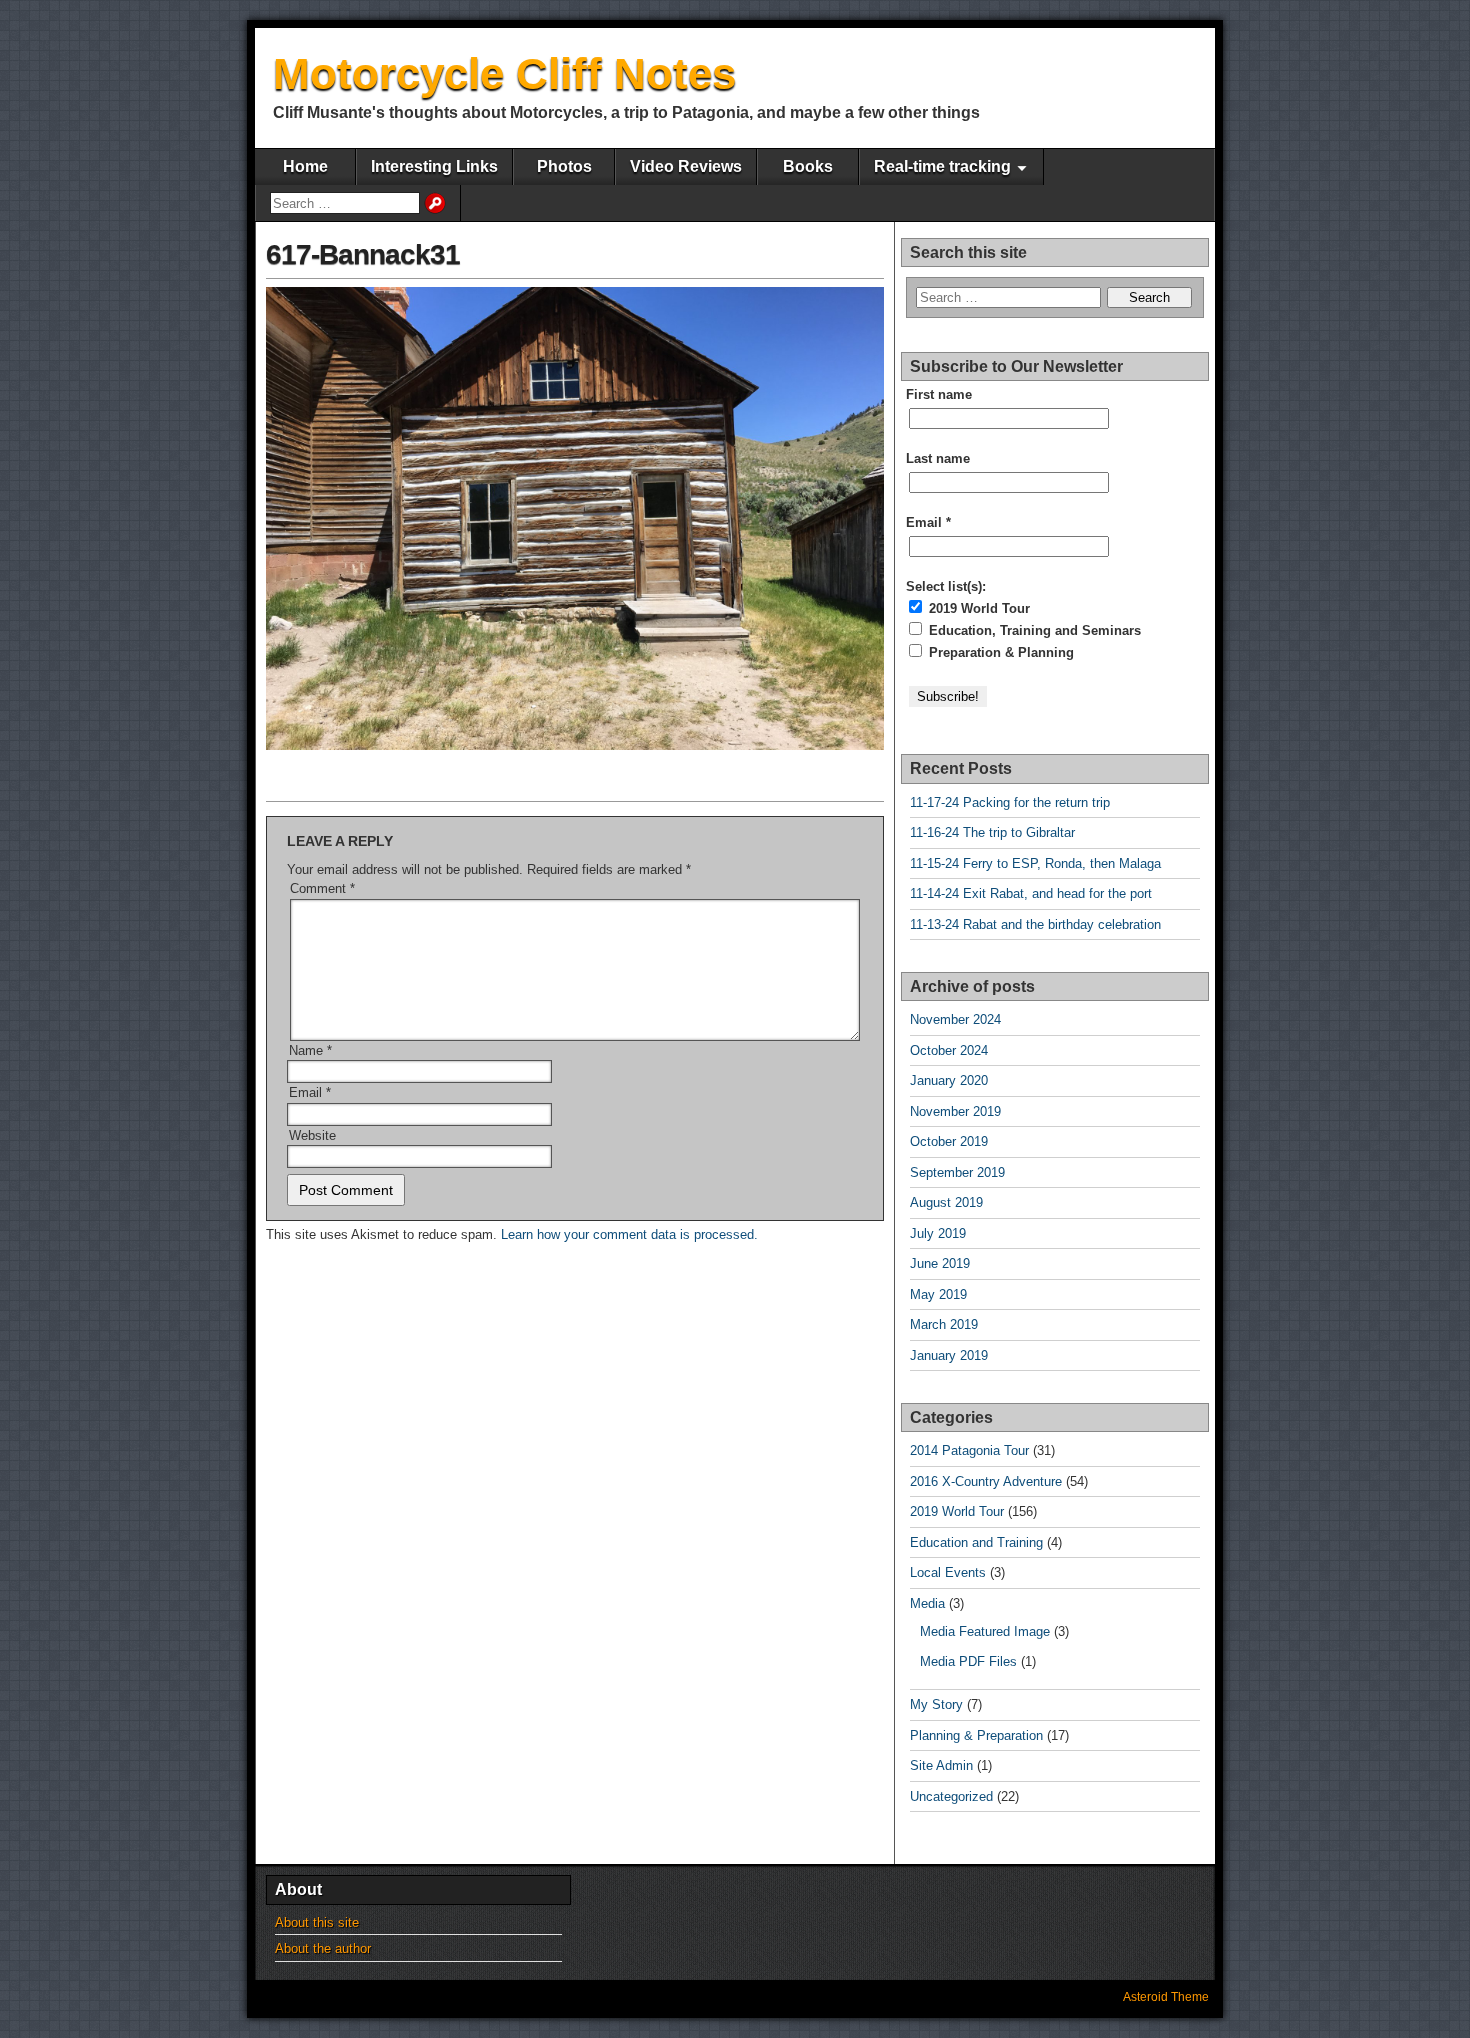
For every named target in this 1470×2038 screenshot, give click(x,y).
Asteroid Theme (1166, 1997)
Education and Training (976, 1542)
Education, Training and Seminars (1033, 630)
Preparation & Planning (999, 652)
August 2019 (946, 1202)
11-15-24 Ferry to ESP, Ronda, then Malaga (1035, 863)
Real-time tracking (942, 166)
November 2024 (955, 1019)
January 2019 (949, 1355)
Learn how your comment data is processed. (629, 1234)
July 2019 (938, 1233)
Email (310, 1092)
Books (808, 166)
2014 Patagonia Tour (969, 1450)
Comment (322, 888)
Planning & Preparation (976, 1735)
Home (305, 166)
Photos (564, 166)
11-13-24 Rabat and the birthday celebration (1035, 924)
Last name (938, 458)
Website (312, 1135)
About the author (323, 1948)
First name (939, 394)
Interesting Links (434, 166)
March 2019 (944, 1324)
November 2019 (955, 1111)
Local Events (948, 1572)
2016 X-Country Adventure (986, 1481)
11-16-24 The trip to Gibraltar (992, 832)
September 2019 (957, 1172)
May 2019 (938, 1294)
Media (927, 1603)
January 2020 (949, 1080)
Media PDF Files (968, 1661)
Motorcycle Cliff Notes (504, 73)
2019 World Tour (977, 608)
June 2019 (940, 1263)
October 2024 (949, 1050)
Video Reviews (686, 166)
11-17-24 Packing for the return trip (1010, 802)
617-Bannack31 (363, 254)
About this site (317, 1922)
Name (310, 1050)
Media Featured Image (985, 1631)
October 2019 (949, 1141)
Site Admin (941, 1765)
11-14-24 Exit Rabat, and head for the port (1031, 893)
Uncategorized (951, 1796)
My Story (936, 1704)
